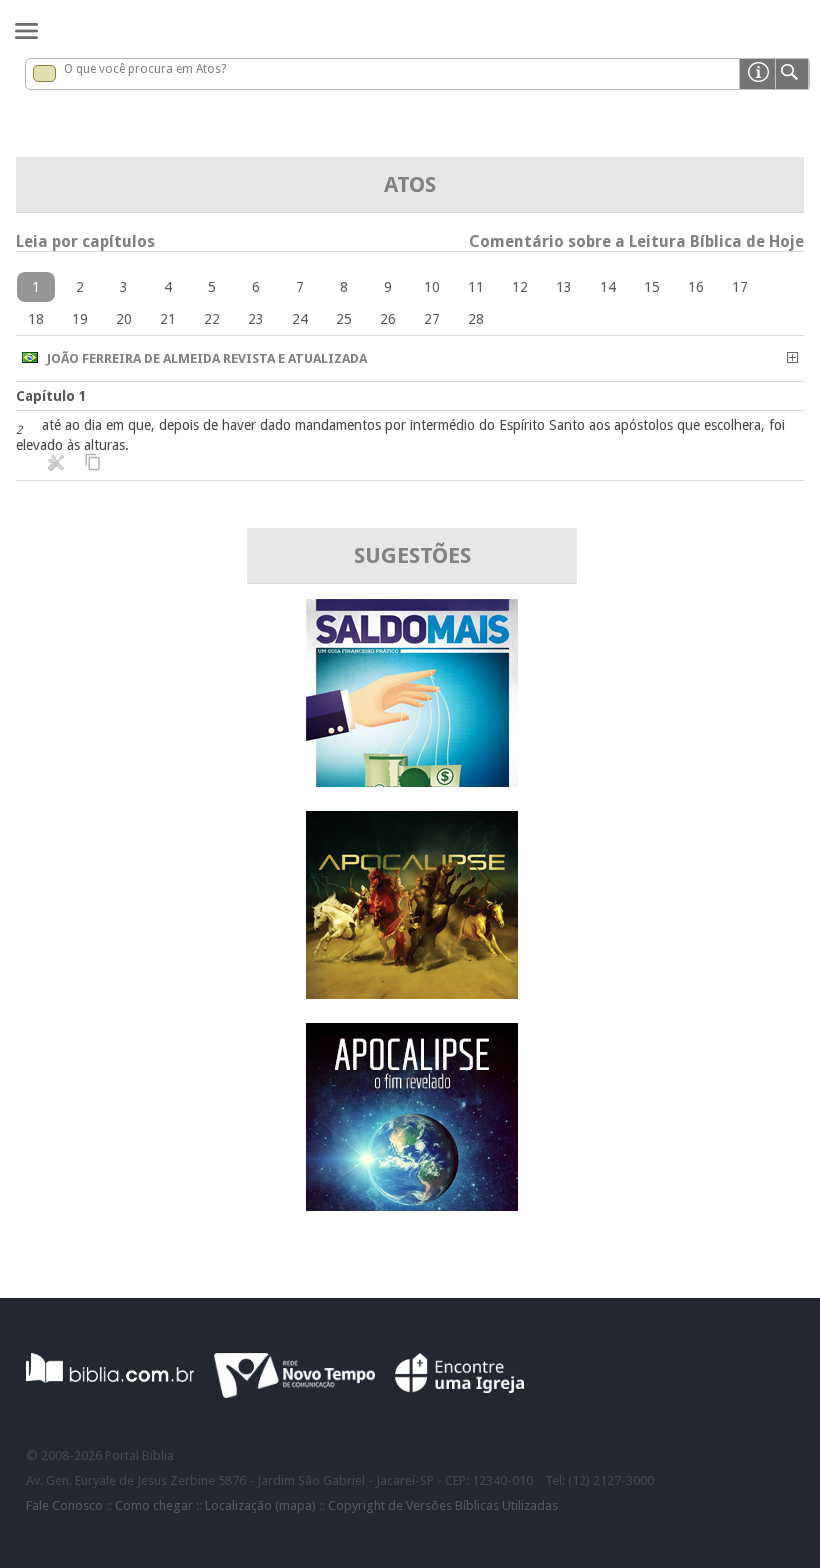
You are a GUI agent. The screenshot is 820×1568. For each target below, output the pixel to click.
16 (696, 287)
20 (124, 319)
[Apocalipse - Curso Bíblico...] (412, 993)
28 (476, 319)
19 (80, 319)
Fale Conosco (64, 1505)
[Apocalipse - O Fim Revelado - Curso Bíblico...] (412, 1205)
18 (36, 319)
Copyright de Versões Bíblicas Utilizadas (443, 1505)
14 (608, 287)
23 (256, 319)
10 (432, 287)
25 (344, 319)
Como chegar (154, 1505)
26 (388, 319)
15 (652, 287)
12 (520, 287)
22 (212, 319)
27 (432, 319)
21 (168, 319)
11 (476, 287)
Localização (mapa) (260, 1505)
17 (740, 287)
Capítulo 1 (51, 396)
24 (300, 319)
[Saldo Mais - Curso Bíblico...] (412, 781)
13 (564, 287)
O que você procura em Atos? (145, 69)
